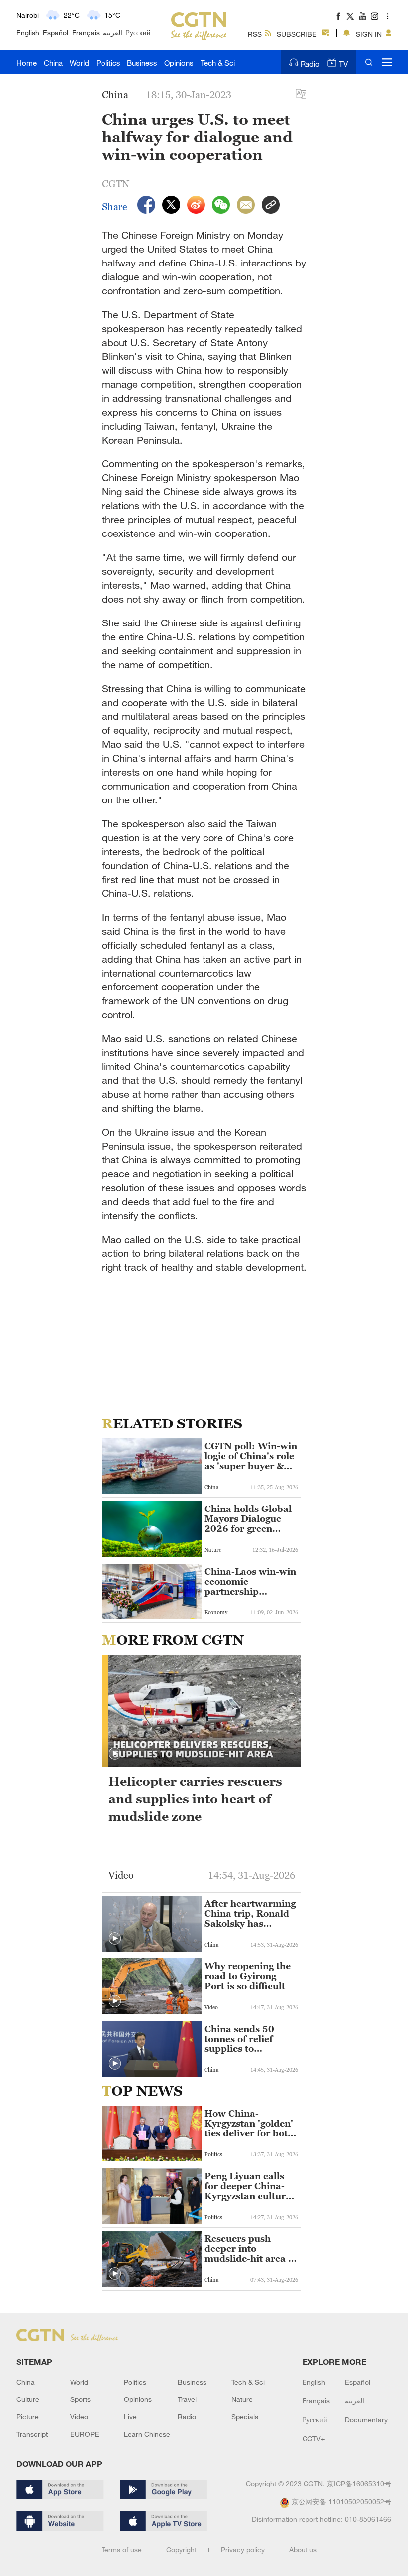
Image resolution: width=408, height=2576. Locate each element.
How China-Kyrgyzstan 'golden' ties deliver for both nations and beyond (249, 2124)
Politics (108, 63)
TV (343, 64)
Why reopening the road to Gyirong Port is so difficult (248, 1976)
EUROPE (85, 2434)
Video (79, 2417)
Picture (28, 2417)
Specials (245, 2417)
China (53, 63)
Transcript (32, 2434)
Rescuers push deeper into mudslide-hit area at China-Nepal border (251, 2249)
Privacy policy (243, 2549)
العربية (113, 33)
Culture (28, 2399)
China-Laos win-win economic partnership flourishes (250, 1582)
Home (27, 63)
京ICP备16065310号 (359, 2483)
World (79, 63)
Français (86, 33)
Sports (80, 2399)
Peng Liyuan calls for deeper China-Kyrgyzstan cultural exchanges (249, 2186)
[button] (115, 1754)
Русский (138, 33)
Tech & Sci (218, 63)
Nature (242, 2399)
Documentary (366, 2420)
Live (130, 2417)
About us (303, 2549)
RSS (255, 34)
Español (55, 33)
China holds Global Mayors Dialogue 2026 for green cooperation (248, 1519)
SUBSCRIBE (297, 34)
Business (142, 63)
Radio (310, 64)
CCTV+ (314, 2439)
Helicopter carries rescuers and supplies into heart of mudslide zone (195, 1799)
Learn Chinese (147, 2434)
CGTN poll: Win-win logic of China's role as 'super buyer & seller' (251, 1456)
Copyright (181, 2549)
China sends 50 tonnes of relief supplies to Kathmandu (239, 2039)
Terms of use (122, 2549)
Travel (187, 2399)
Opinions (179, 63)
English (28, 33)
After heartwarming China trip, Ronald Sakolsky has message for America (250, 1914)
